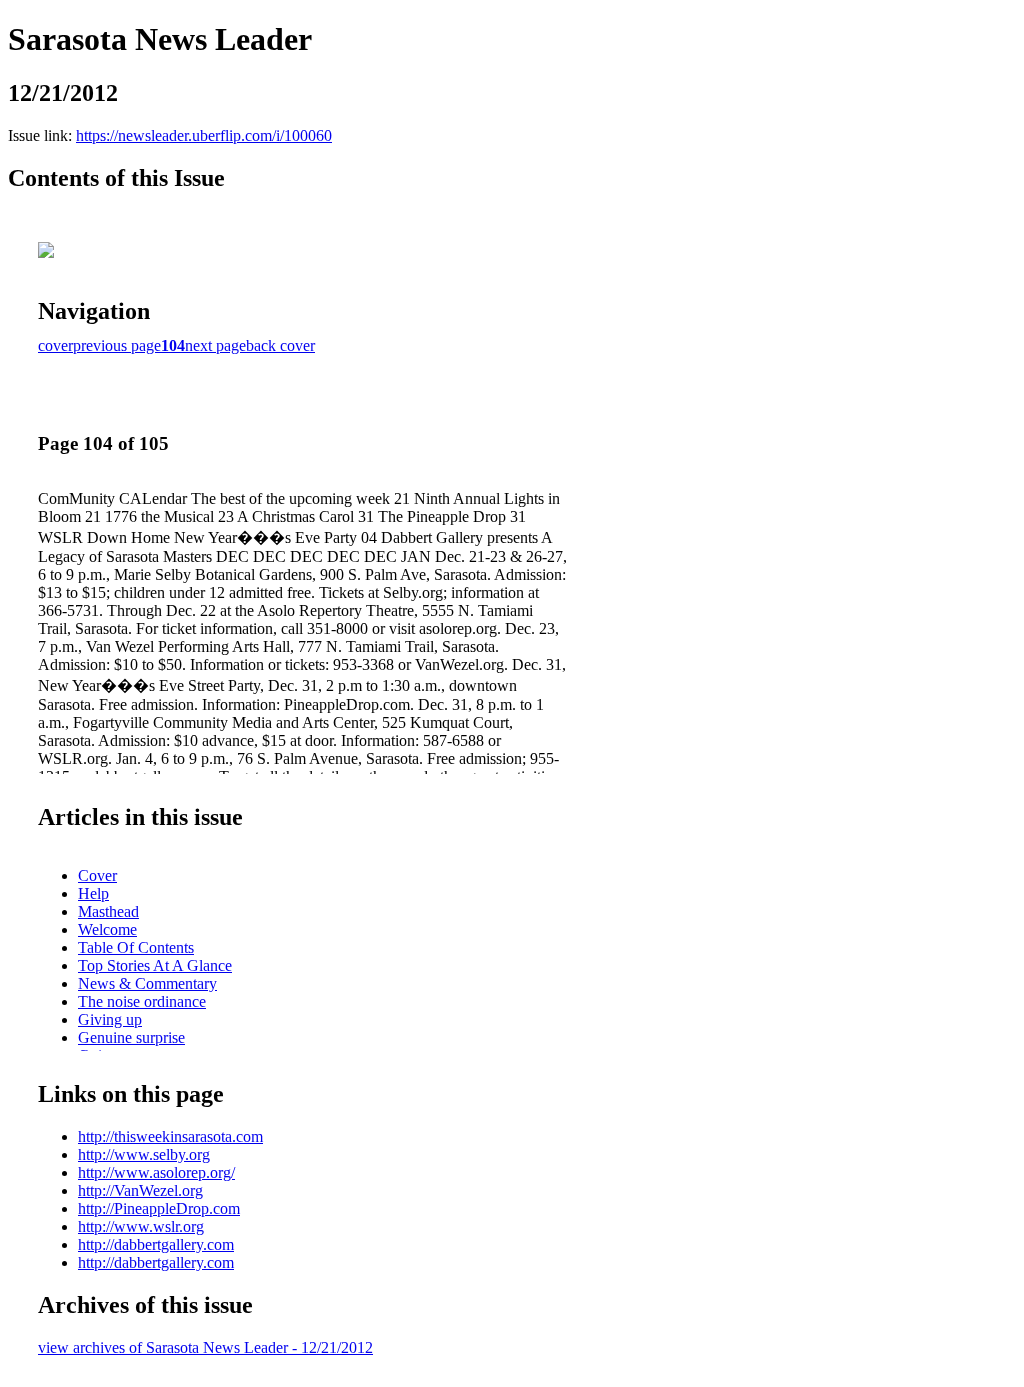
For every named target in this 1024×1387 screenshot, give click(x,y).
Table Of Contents (136, 947)
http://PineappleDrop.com (159, 1208)
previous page (117, 345)
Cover (97, 875)
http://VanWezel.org (140, 1190)
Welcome (107, 929)
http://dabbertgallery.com (156, 1244)
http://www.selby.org (144, 1154)
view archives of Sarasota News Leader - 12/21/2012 (205, 1347)
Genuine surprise (131, 1037)
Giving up (110, 1019)
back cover (280, 345)
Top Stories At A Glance (155, 965)
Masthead (108, 911)
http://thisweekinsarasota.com (170, 1136)
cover (55, 345)
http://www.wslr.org (141, 1226)
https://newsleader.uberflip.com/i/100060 (204, 135)
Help (93, 893)
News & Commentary (147, 983)
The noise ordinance (142, 1001)
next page (215, 345)
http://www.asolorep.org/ (156, 1172)
